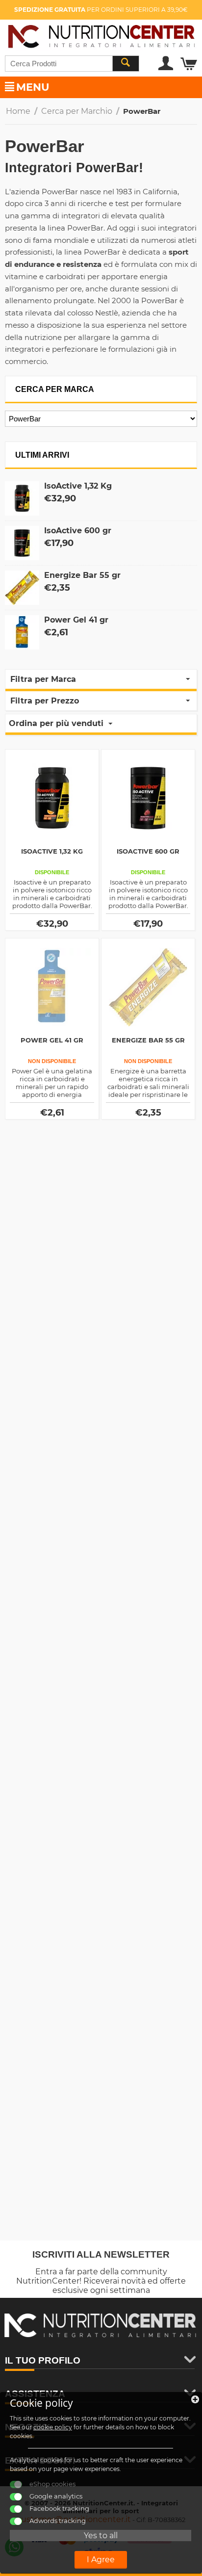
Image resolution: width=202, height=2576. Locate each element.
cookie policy (53, 2427)
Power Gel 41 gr (76, 620)
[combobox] (72, 64)
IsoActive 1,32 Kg (78, 486)
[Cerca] (126, 64)
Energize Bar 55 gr (82, 575)
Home (18, 111)
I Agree (101, 2560)
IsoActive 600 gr (78, 531)
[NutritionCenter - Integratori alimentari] (101, 35)
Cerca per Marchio (77, 111)
